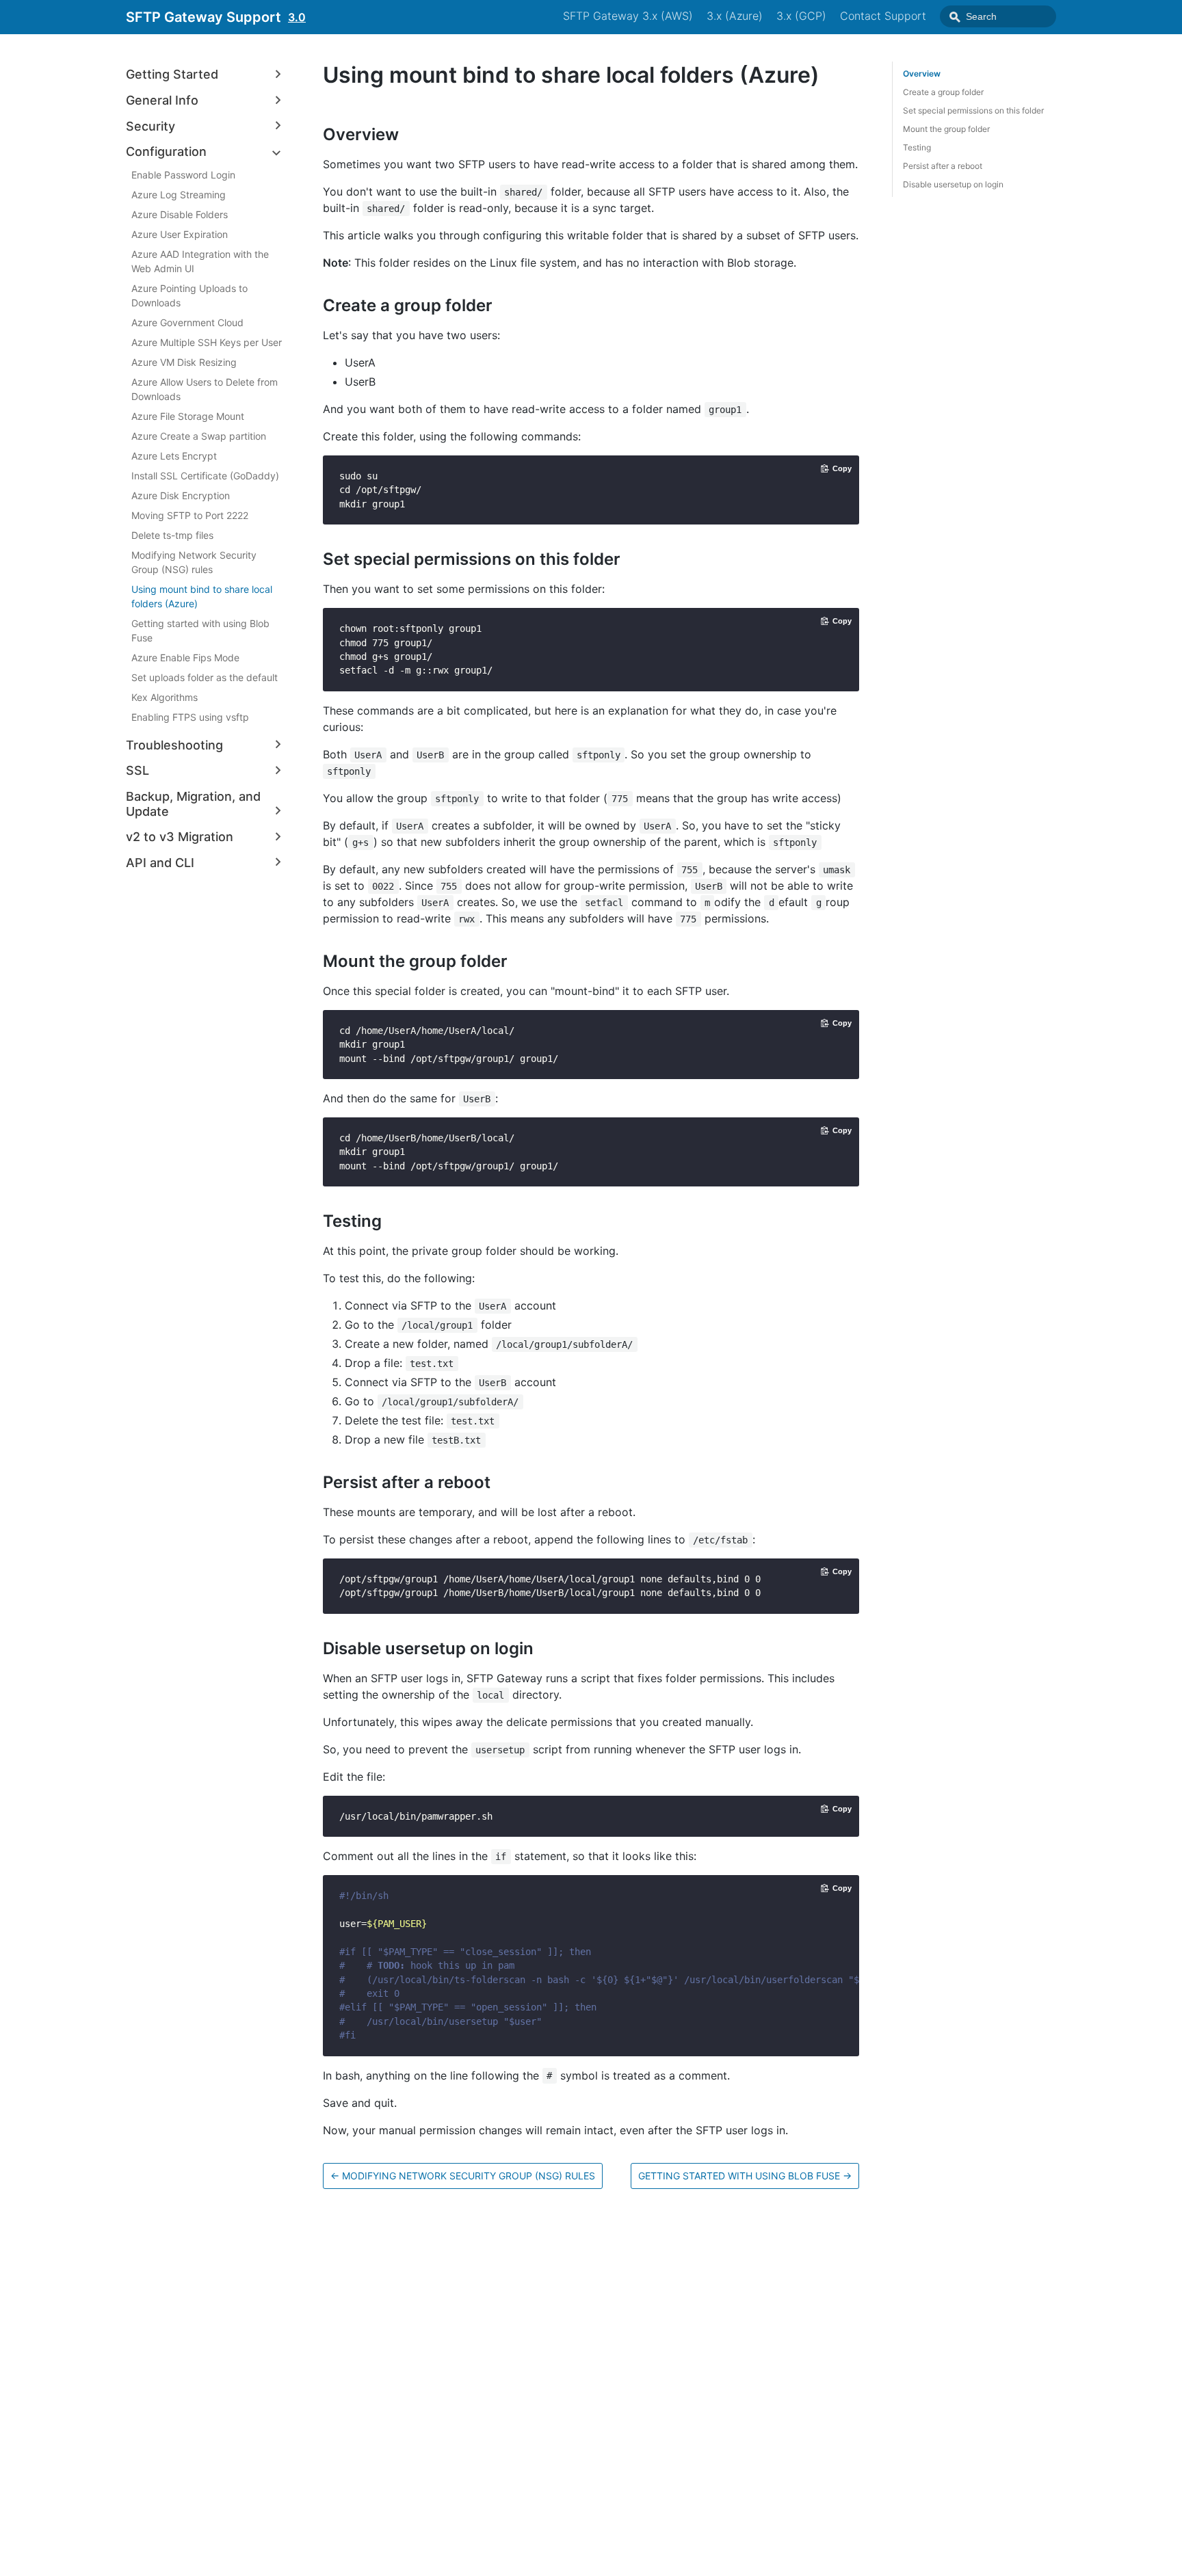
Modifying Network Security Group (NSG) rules (194, 561)
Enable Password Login (183, 174)
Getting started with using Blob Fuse (200, 630)
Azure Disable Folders (180, 214)
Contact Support (883, 16)
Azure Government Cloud (187, 322)
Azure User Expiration (180, 234)
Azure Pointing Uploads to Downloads (189, 295)
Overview (922, 74)
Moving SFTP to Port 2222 (190, 515)
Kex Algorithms (165, 696)
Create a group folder (943, 92)
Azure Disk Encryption (181, 495)
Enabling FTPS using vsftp (190, 716)
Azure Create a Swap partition (199, 435)
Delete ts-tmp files (172, 534)
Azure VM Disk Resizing (184, 361)
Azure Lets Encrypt (174, 455)
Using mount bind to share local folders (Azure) (202, 596)
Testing (917, 147)
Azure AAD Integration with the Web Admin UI (200, 261)
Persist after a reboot (943, 166)
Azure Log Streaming (179, 194)
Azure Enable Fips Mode (185, 657)
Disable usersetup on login (953, 184)
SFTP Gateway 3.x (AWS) (628, 16)
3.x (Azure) (735, 16)
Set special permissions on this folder (973, 110)
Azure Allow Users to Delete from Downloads (205, 388)
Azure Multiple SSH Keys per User (207, 342)
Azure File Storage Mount (188, 415)
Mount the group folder (946, 129)
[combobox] (998, 16)
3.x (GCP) (801, 16)
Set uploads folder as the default (205, 677)
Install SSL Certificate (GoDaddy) (205, 475)
